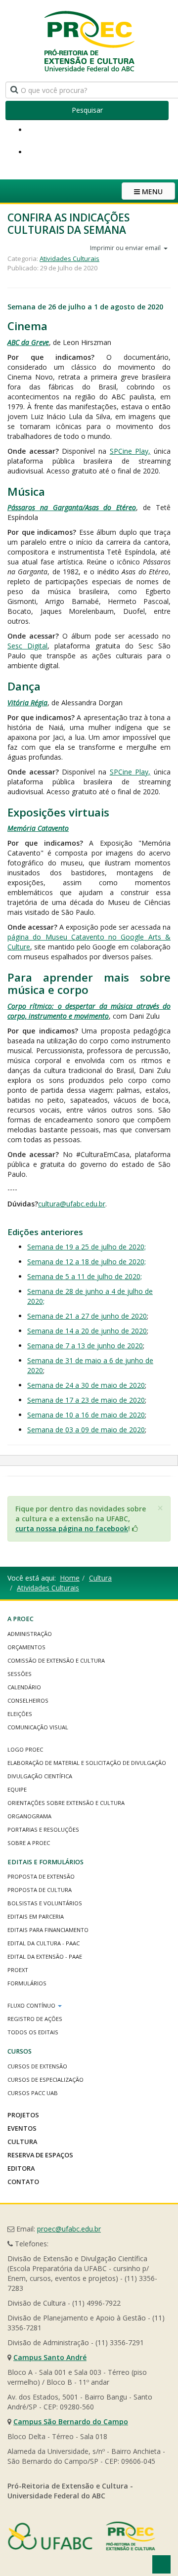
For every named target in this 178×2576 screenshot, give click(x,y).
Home (70, 1578)
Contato (23, 2182)
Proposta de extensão (41, 1876)
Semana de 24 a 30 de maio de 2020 (86, 1385)
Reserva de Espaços (40, 2155)
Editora (21, 2168)
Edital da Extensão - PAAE (45, 1956)
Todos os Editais (33, 2032)
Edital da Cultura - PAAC (44, 1943)
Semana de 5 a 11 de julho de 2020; (85, 1276)
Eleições (20, 1714)
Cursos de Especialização (45, 2080)
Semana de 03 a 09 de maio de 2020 (86, 1430)
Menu (151, 192)
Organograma (29, 1816)
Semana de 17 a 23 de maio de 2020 (86, 1400)
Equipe (17, 1789)
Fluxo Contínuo (32, 2005)
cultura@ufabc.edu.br (72, 1204)
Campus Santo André (50, 2357)
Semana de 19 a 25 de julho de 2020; (87, 1247)
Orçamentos (26, 1647)
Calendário (24, 1687)
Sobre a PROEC (29, 1843)
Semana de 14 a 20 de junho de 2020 (87, 1331)
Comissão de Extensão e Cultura (56, 1660)
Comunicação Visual (38, 1727)
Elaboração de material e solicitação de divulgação (87, 1763)
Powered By (82, 2536)
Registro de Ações (35, 2019)
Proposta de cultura (40, 1890)
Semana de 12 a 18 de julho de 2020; (87, 1262)
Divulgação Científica (40, 1776)
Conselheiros (28, 1700)
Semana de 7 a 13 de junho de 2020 (85, 1346)
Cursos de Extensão (37, 2066)
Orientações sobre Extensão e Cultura (66, 1803)
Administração (30, 1634)
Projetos (23, 2115)
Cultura (100, 1578)
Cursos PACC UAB (33, 2093)
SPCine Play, (130, 451)
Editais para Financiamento (48, 1930)
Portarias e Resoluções (43, 1829)
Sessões (20, 1674)
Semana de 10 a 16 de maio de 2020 (86, 1415)
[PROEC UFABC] (89, 41)
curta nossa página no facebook (72, 1528)
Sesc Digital (27, 646)
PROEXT (18, 1970)
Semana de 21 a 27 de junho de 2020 (87, 1316)
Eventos (22, 2128)
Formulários (27, 1983)
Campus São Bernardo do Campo (71, 2422)
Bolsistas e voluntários (45, 1903)
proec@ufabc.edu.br (69, 2229)
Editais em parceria (36, 1916)
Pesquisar (87, 110)
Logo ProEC (25, 1749)
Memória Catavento (38, 828)
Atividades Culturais (69, 258)
